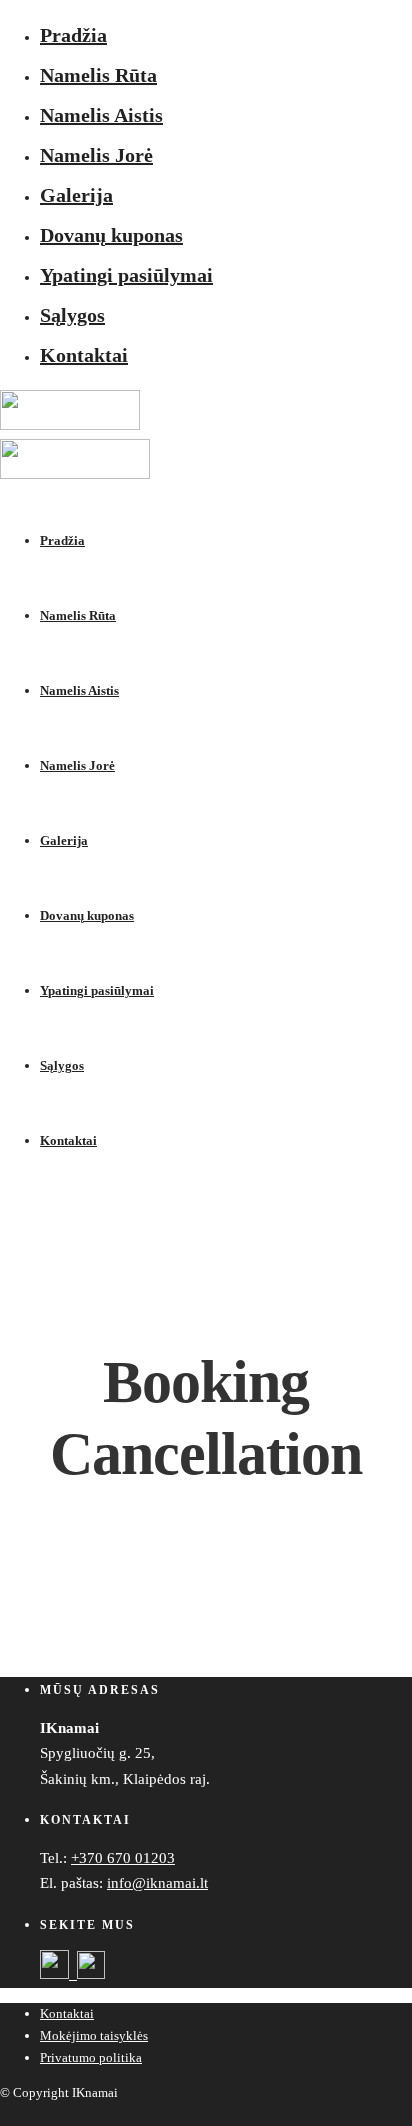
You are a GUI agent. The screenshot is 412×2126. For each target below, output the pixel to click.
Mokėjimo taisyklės (94, 2035)
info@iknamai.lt (157, 1883)
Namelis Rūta (98, 75)
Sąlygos (72, 315)
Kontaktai (84, 355)
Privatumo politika (91, 2057)
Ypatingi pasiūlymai (126, 275)
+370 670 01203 (123, 1858)
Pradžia (73, 35)
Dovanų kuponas (111, 235)
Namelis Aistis (101, 115)
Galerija (76, 195)
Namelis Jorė (96, 155)
